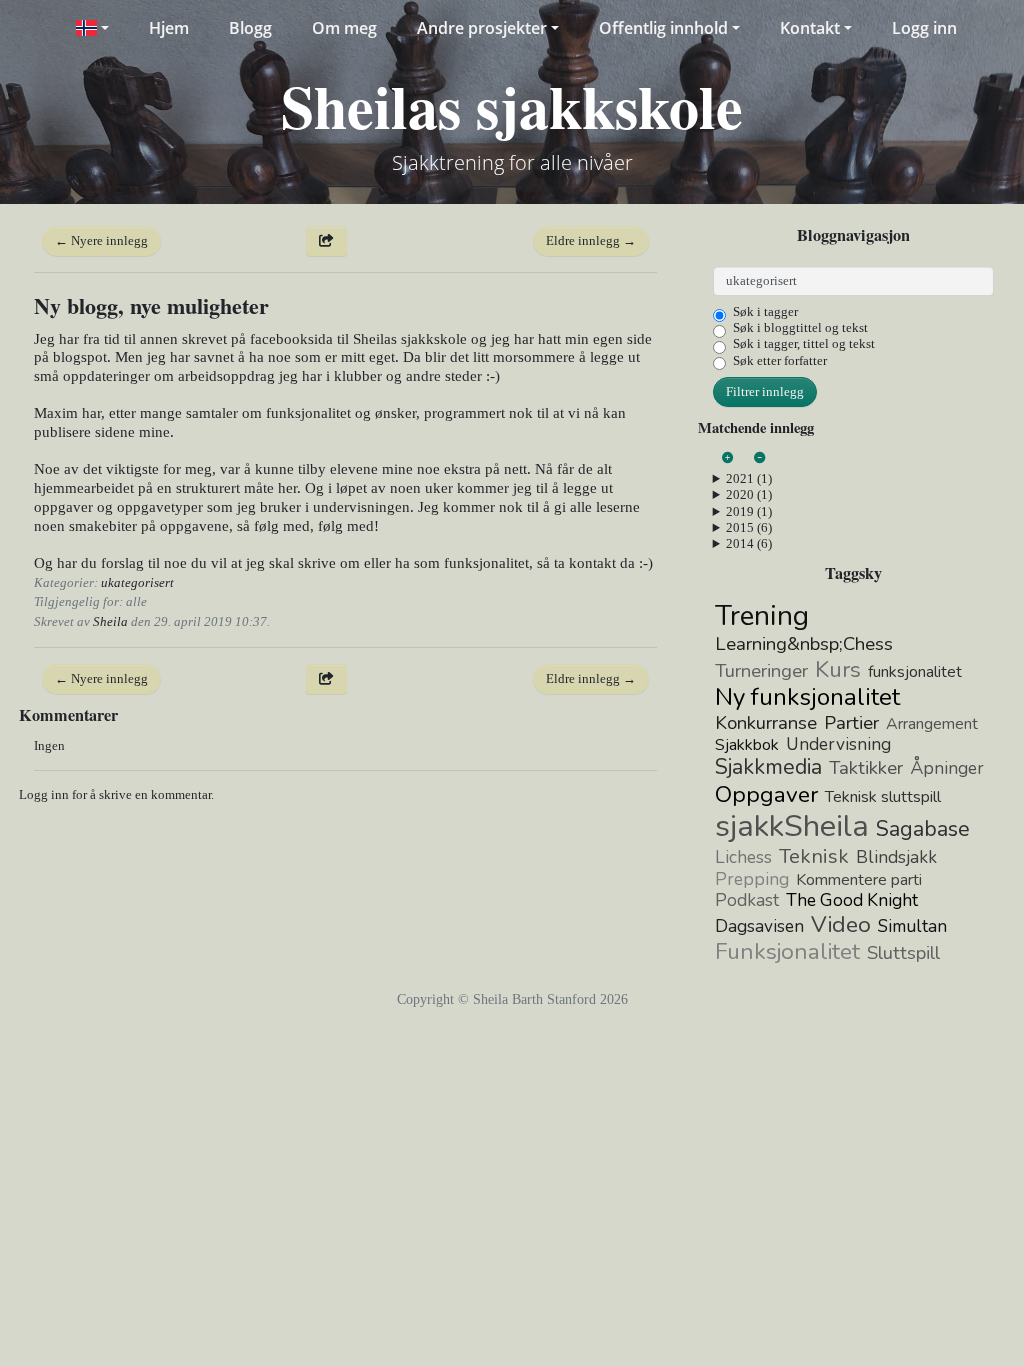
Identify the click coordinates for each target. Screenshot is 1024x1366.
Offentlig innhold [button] (663, 28)
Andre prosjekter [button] (482, 28)
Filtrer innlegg (765, 391)
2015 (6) (749, 527)
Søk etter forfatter (780, 360)
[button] (91, 28)
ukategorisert (137, 582)
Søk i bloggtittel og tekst (800, 327)
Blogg (250, 28)
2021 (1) (749, 478)
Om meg (344, 28)
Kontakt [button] (810, 28)
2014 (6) (749, 543)
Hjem (169, 28)
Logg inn (924, 28)
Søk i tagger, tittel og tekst (804, 343)
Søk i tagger (765, 311)
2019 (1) (749, 511)
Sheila (110, 621)
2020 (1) (749, 494)
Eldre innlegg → (591, 240)
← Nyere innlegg (101, 240)
